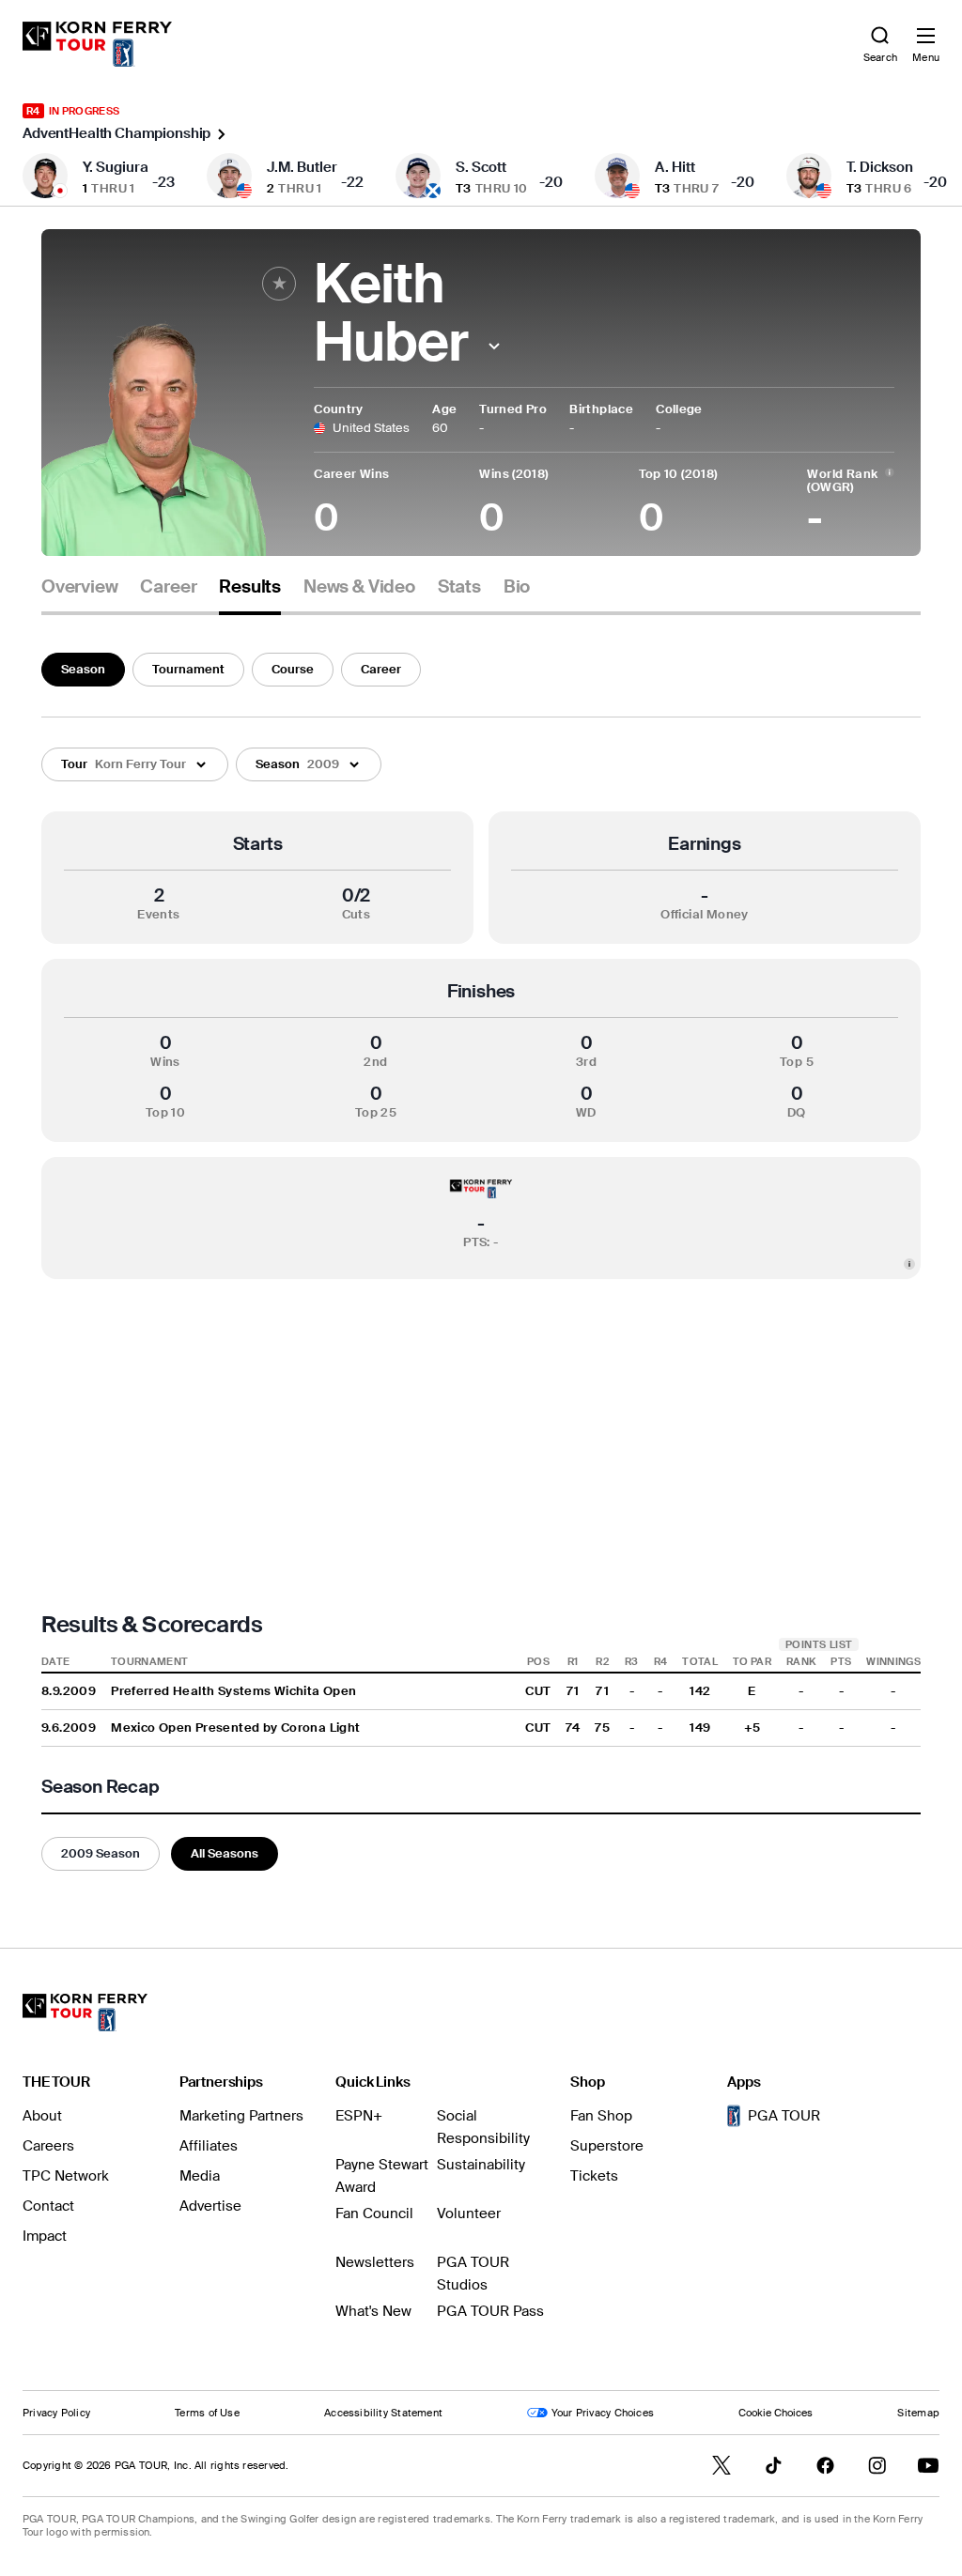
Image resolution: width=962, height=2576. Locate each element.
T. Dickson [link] (880, 167)
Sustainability (481, 2165)
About (42, 2116)
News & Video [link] (359, 587)
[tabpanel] (481, 1258)
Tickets (594, 2176)
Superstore (607, 2146)
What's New (373, 2311)
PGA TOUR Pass (490, 2311)
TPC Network (66, 2176)
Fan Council (374, 2214)
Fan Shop (601, 2116)
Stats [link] (459, 587)
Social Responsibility (483, 2127)
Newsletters (375, 2262)
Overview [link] (79, 587)
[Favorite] (279, 284)
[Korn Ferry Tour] (85, 2013)
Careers (48, 2146)
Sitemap (918, 2413)
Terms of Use (207, 2413)
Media (200, 2176)
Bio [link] (517, 587)
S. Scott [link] (481, 167)
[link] (97, 44)
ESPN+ (359, 2116)
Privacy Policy (56, 2413)
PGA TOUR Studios (473, 2274)
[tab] (79, 594)
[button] (494, 346)
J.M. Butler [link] (302, 167)
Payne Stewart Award (382, 2176)
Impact (45, 2236)
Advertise (210, 2206)
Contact (48, 2206)
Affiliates (209, 2146)
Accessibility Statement (383, 2413)
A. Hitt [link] (675, 167)
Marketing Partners (241, 2116)
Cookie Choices (776, 2413)
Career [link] (168, 587)
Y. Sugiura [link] (116, 167)
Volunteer (469, 2214)
